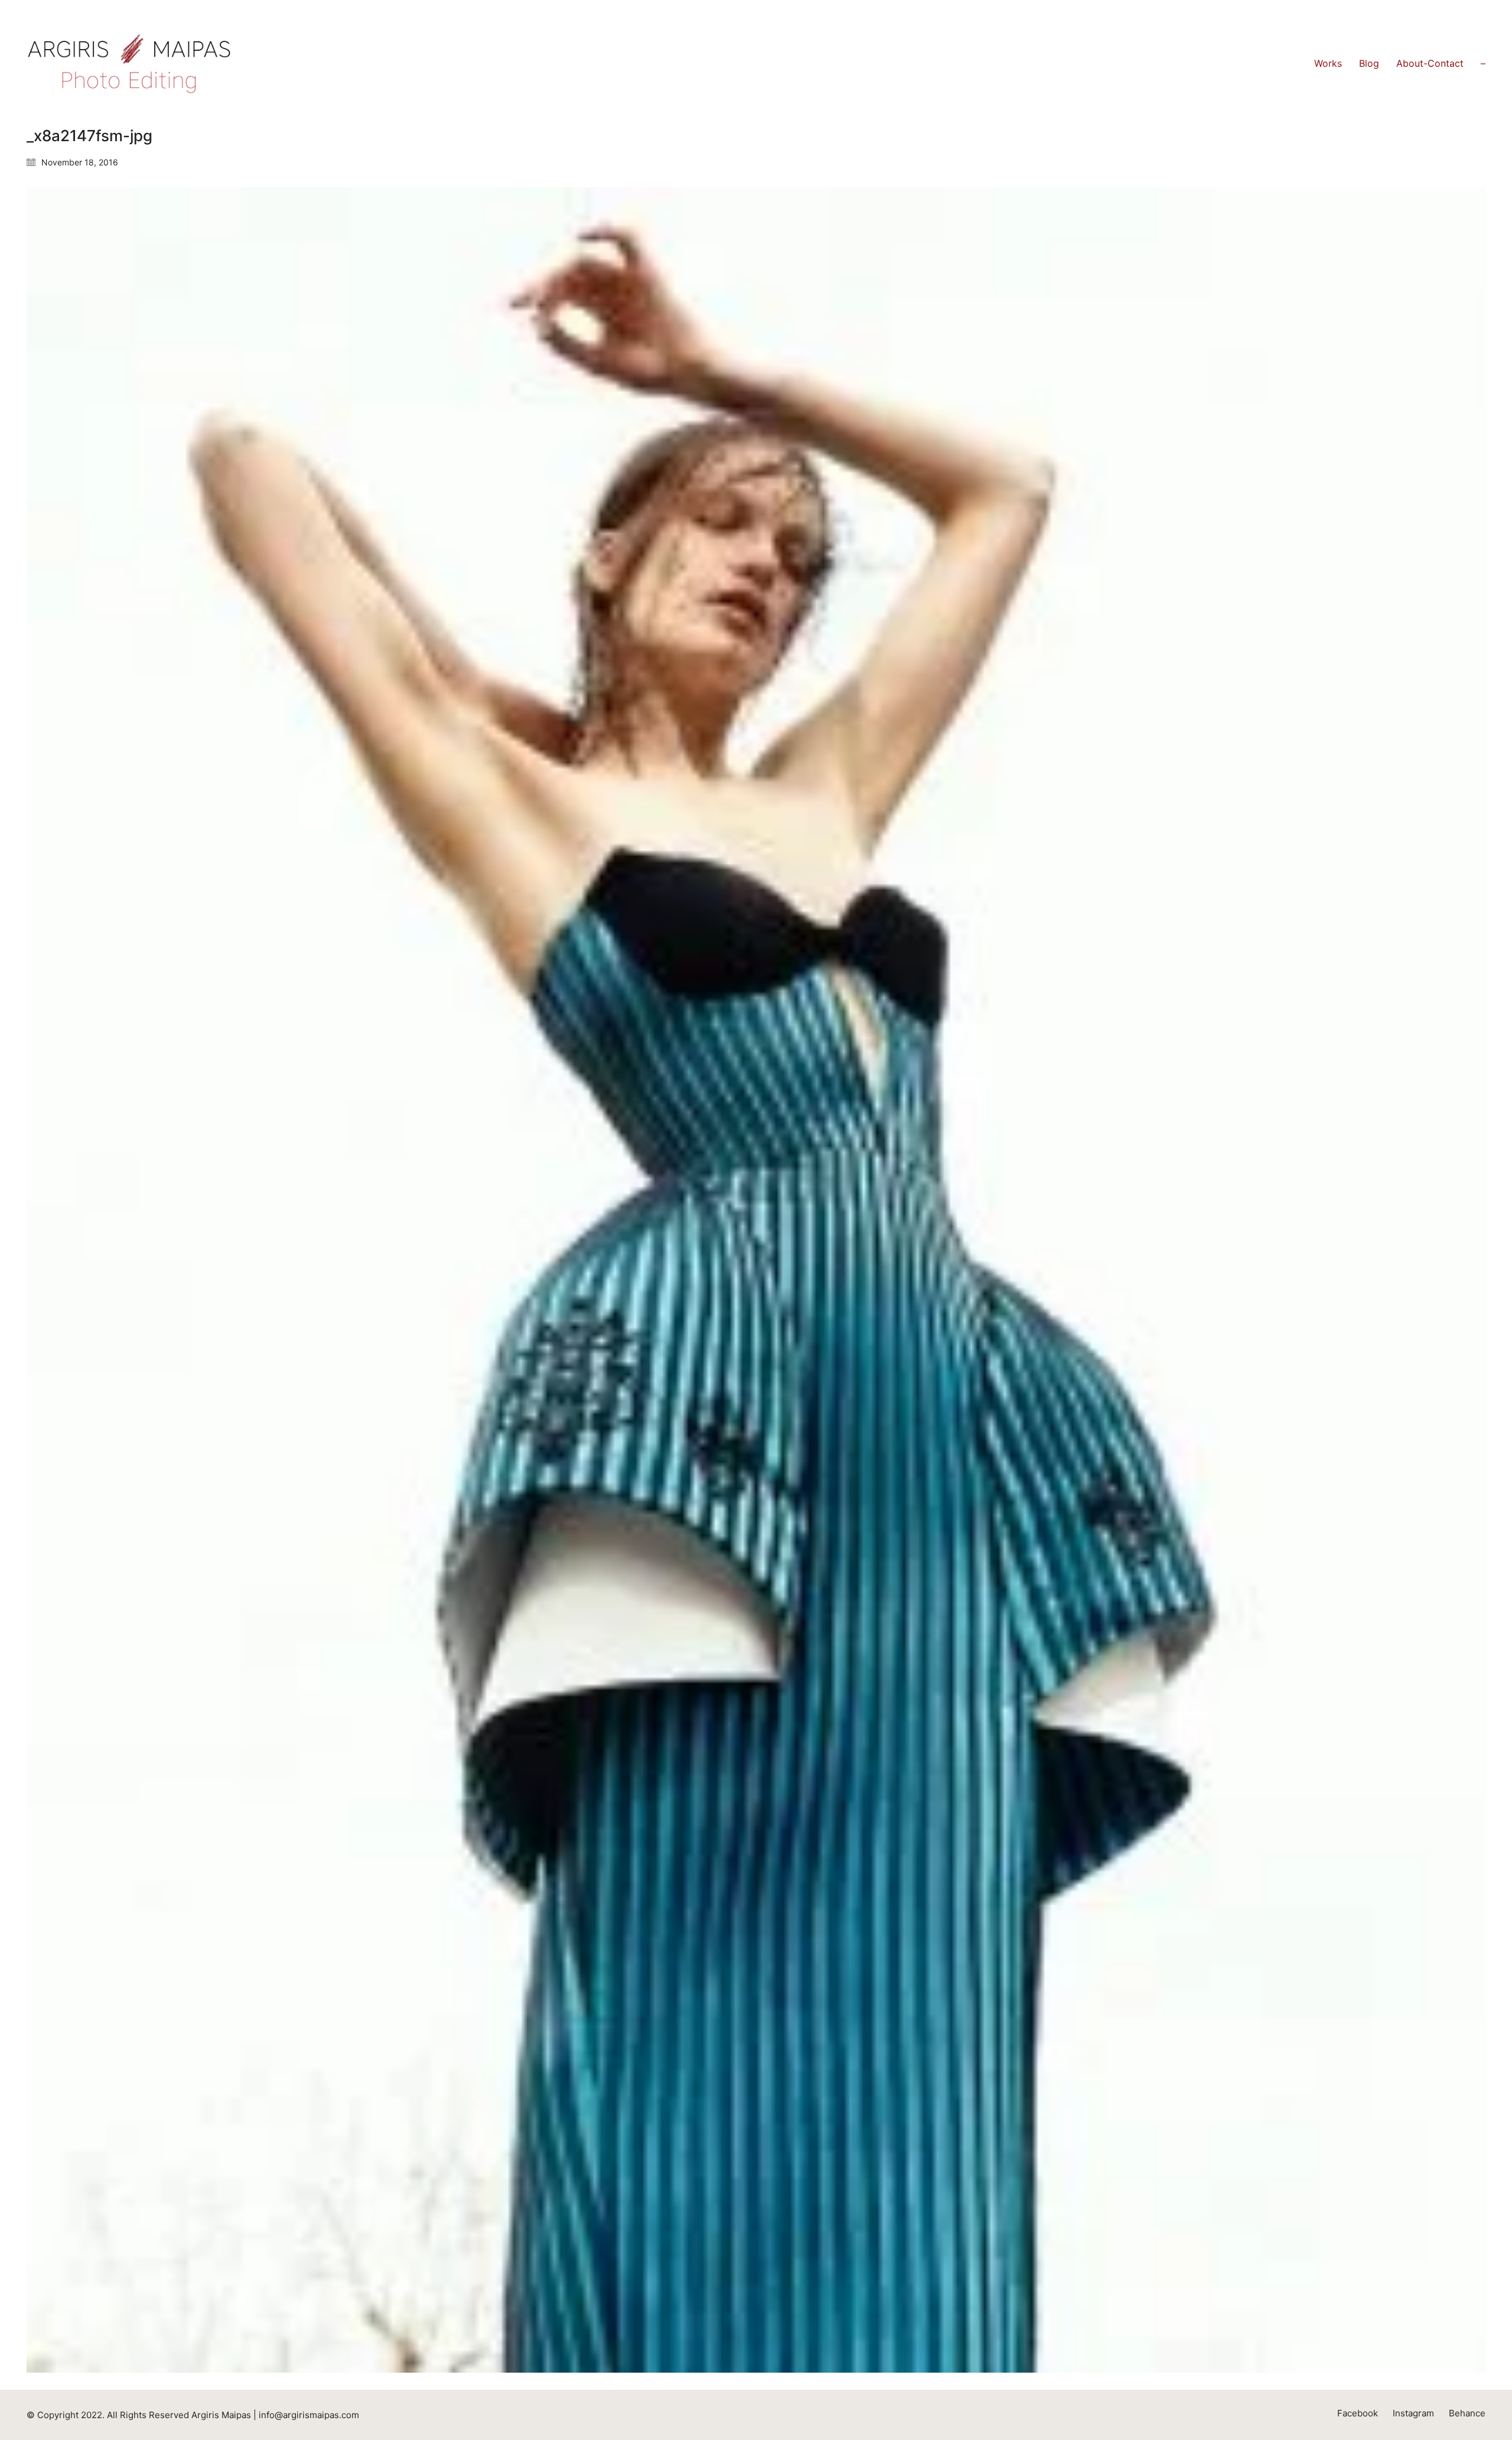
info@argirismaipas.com (309, 2415)
